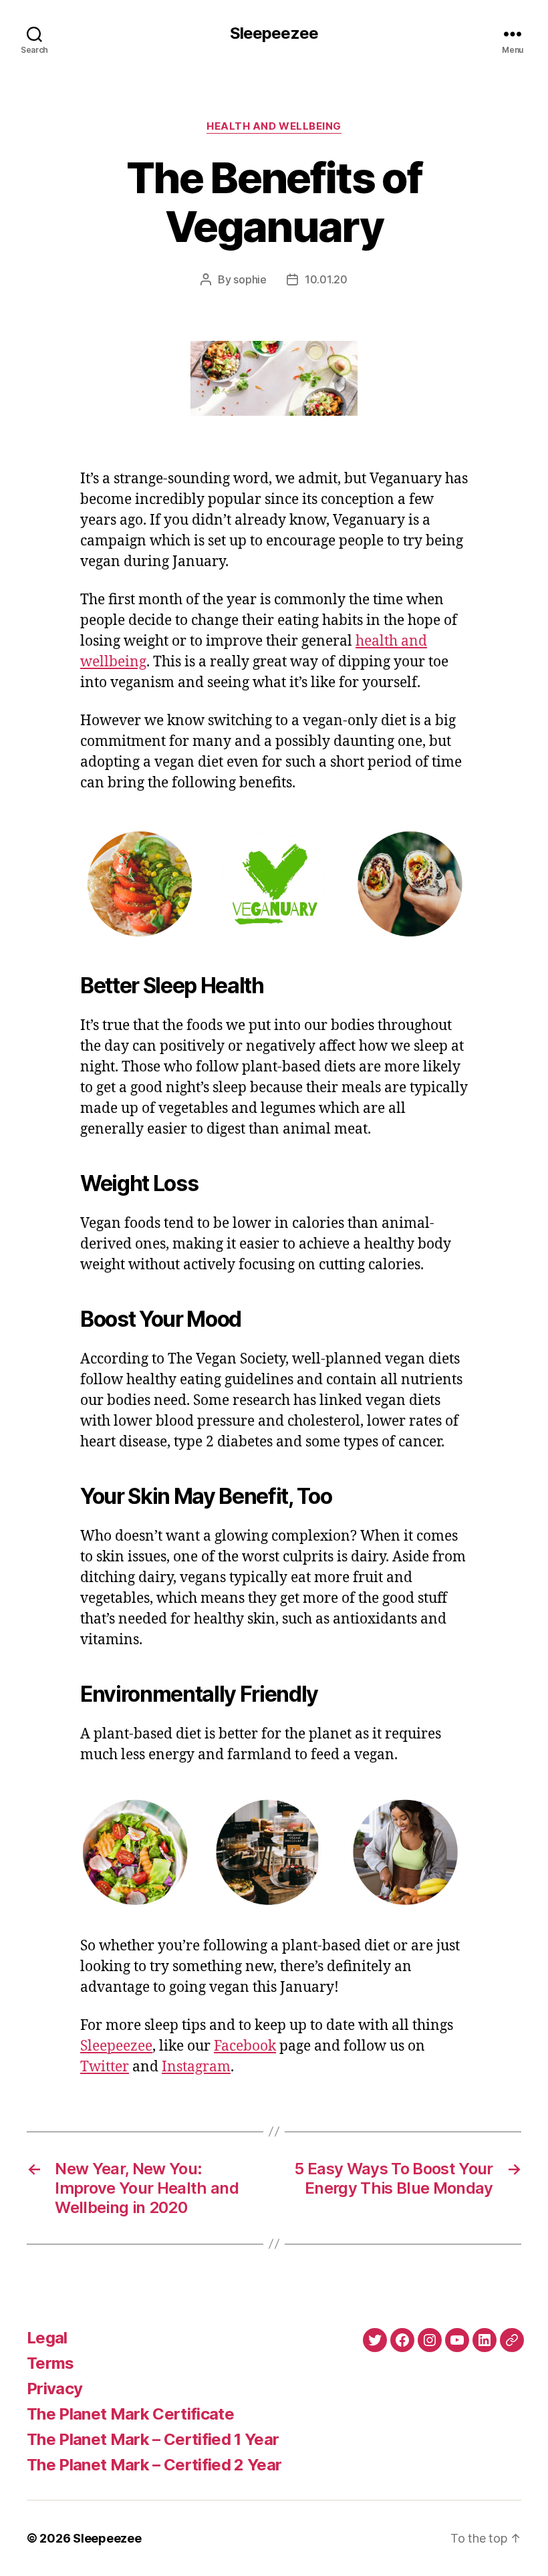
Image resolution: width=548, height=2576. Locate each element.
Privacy (54, 2389)
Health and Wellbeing (274, 126)
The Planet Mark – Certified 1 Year (153, 2439)
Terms (50, 2363)
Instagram (196, 2067)
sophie (250, 279)
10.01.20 (326, 279)
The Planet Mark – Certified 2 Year (154, 2465)
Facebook (245, 2046)
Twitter (105, 2067)
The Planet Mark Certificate (130, 2414)
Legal (47, 2338)
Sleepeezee (274, 33)
